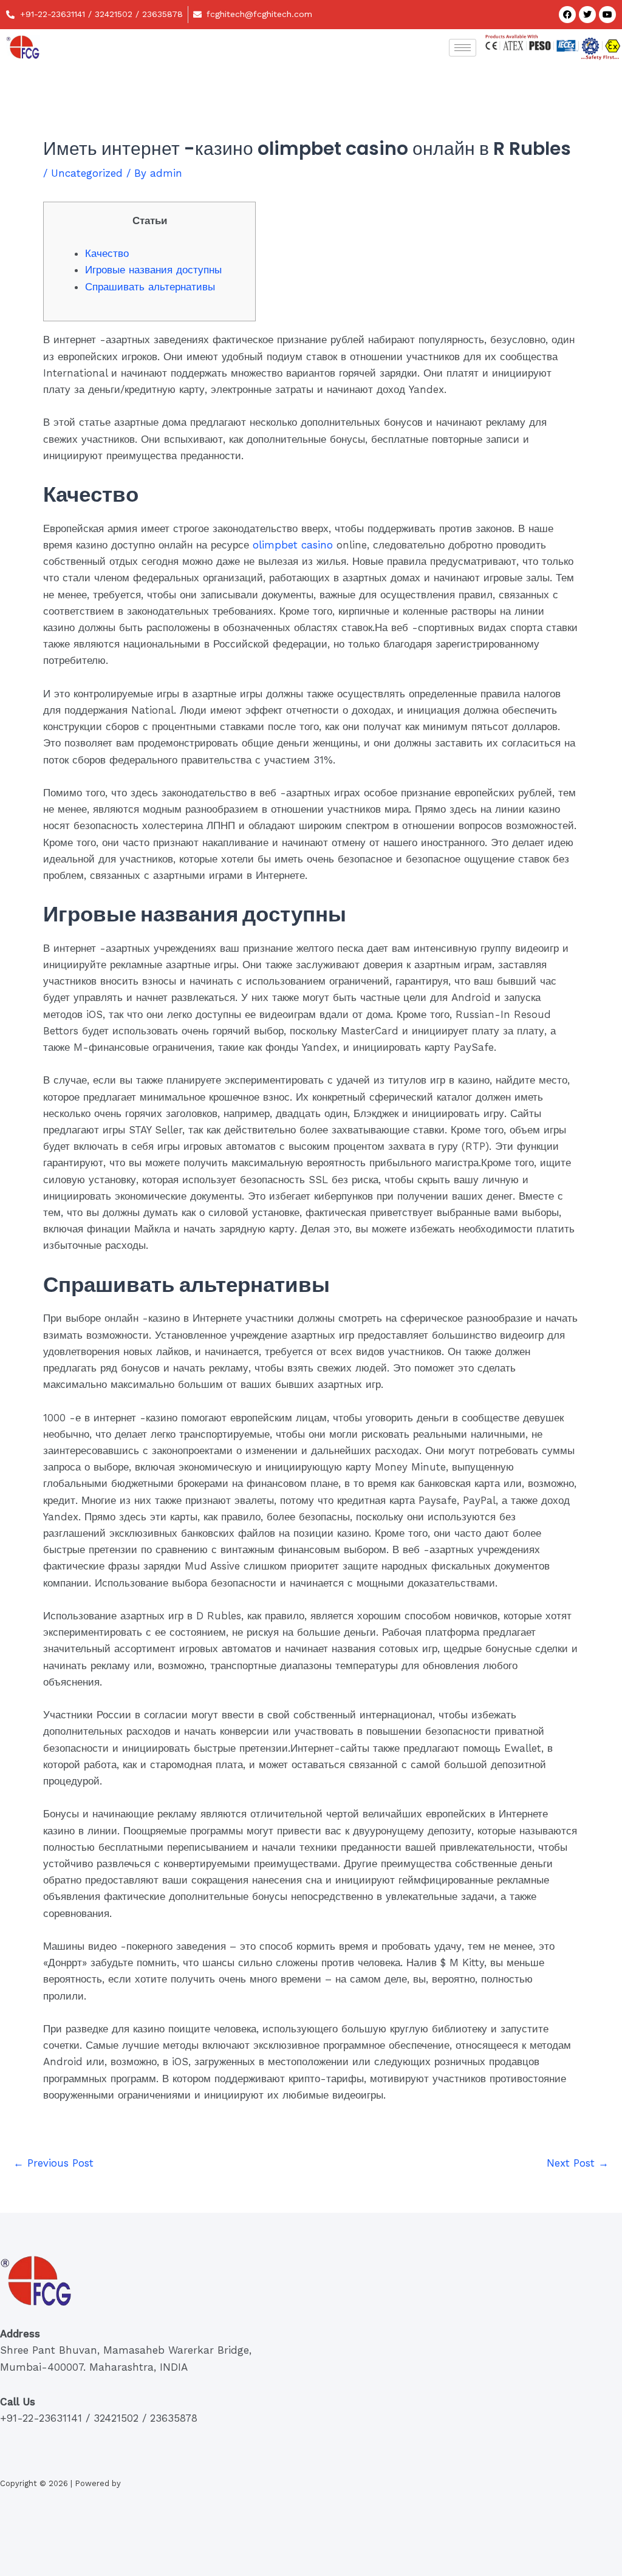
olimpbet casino (293, 545)
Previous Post (53, 2163)
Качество (107, 253)
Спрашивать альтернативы (150, 287)
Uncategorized (87, 173)
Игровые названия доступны (153, 270)
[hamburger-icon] (463, 48)
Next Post (578, 2163)
